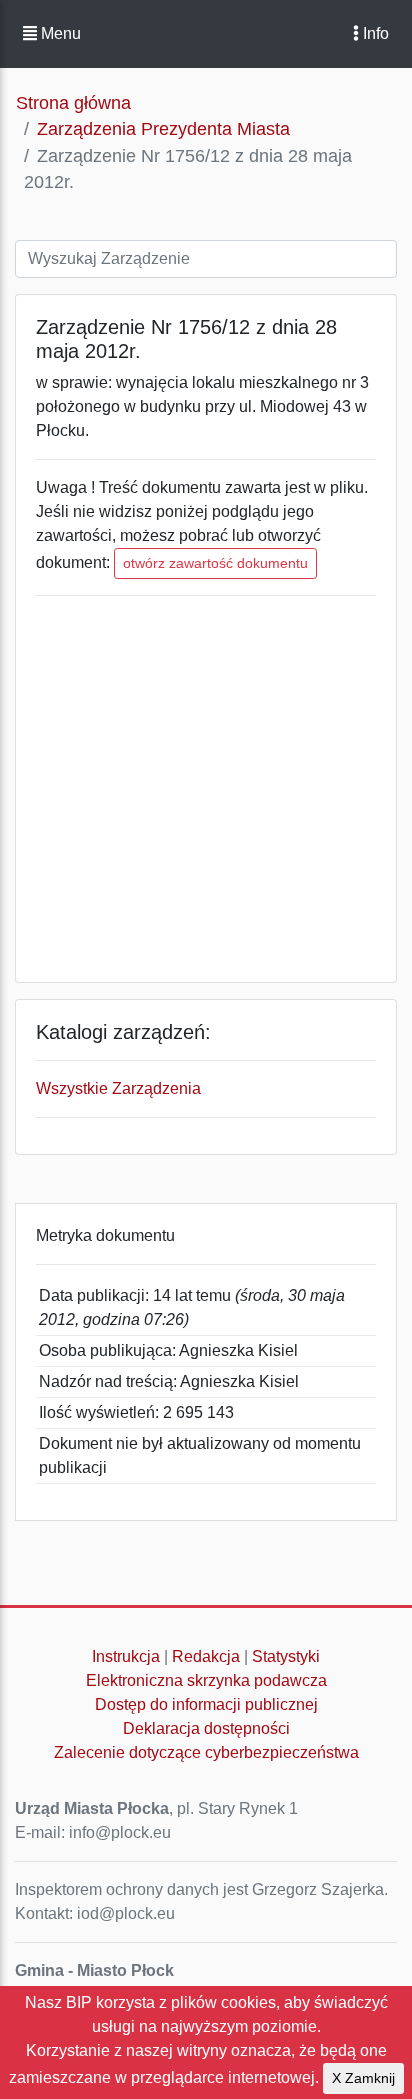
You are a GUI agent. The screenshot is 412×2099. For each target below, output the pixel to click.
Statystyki (286, 1656)
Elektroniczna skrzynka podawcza (206, 1680)
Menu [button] (59, 33)
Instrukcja (126, 1656)
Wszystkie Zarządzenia (118, 1088)
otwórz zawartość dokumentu (215, 563)
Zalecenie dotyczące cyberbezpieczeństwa (206, 1752)
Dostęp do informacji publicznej (206, 1704)
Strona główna (73, 103)
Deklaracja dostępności (206, 1728)
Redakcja (206, 1656)
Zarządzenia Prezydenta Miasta (163, 129)
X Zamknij (363, 2078)
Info (374, 33)
